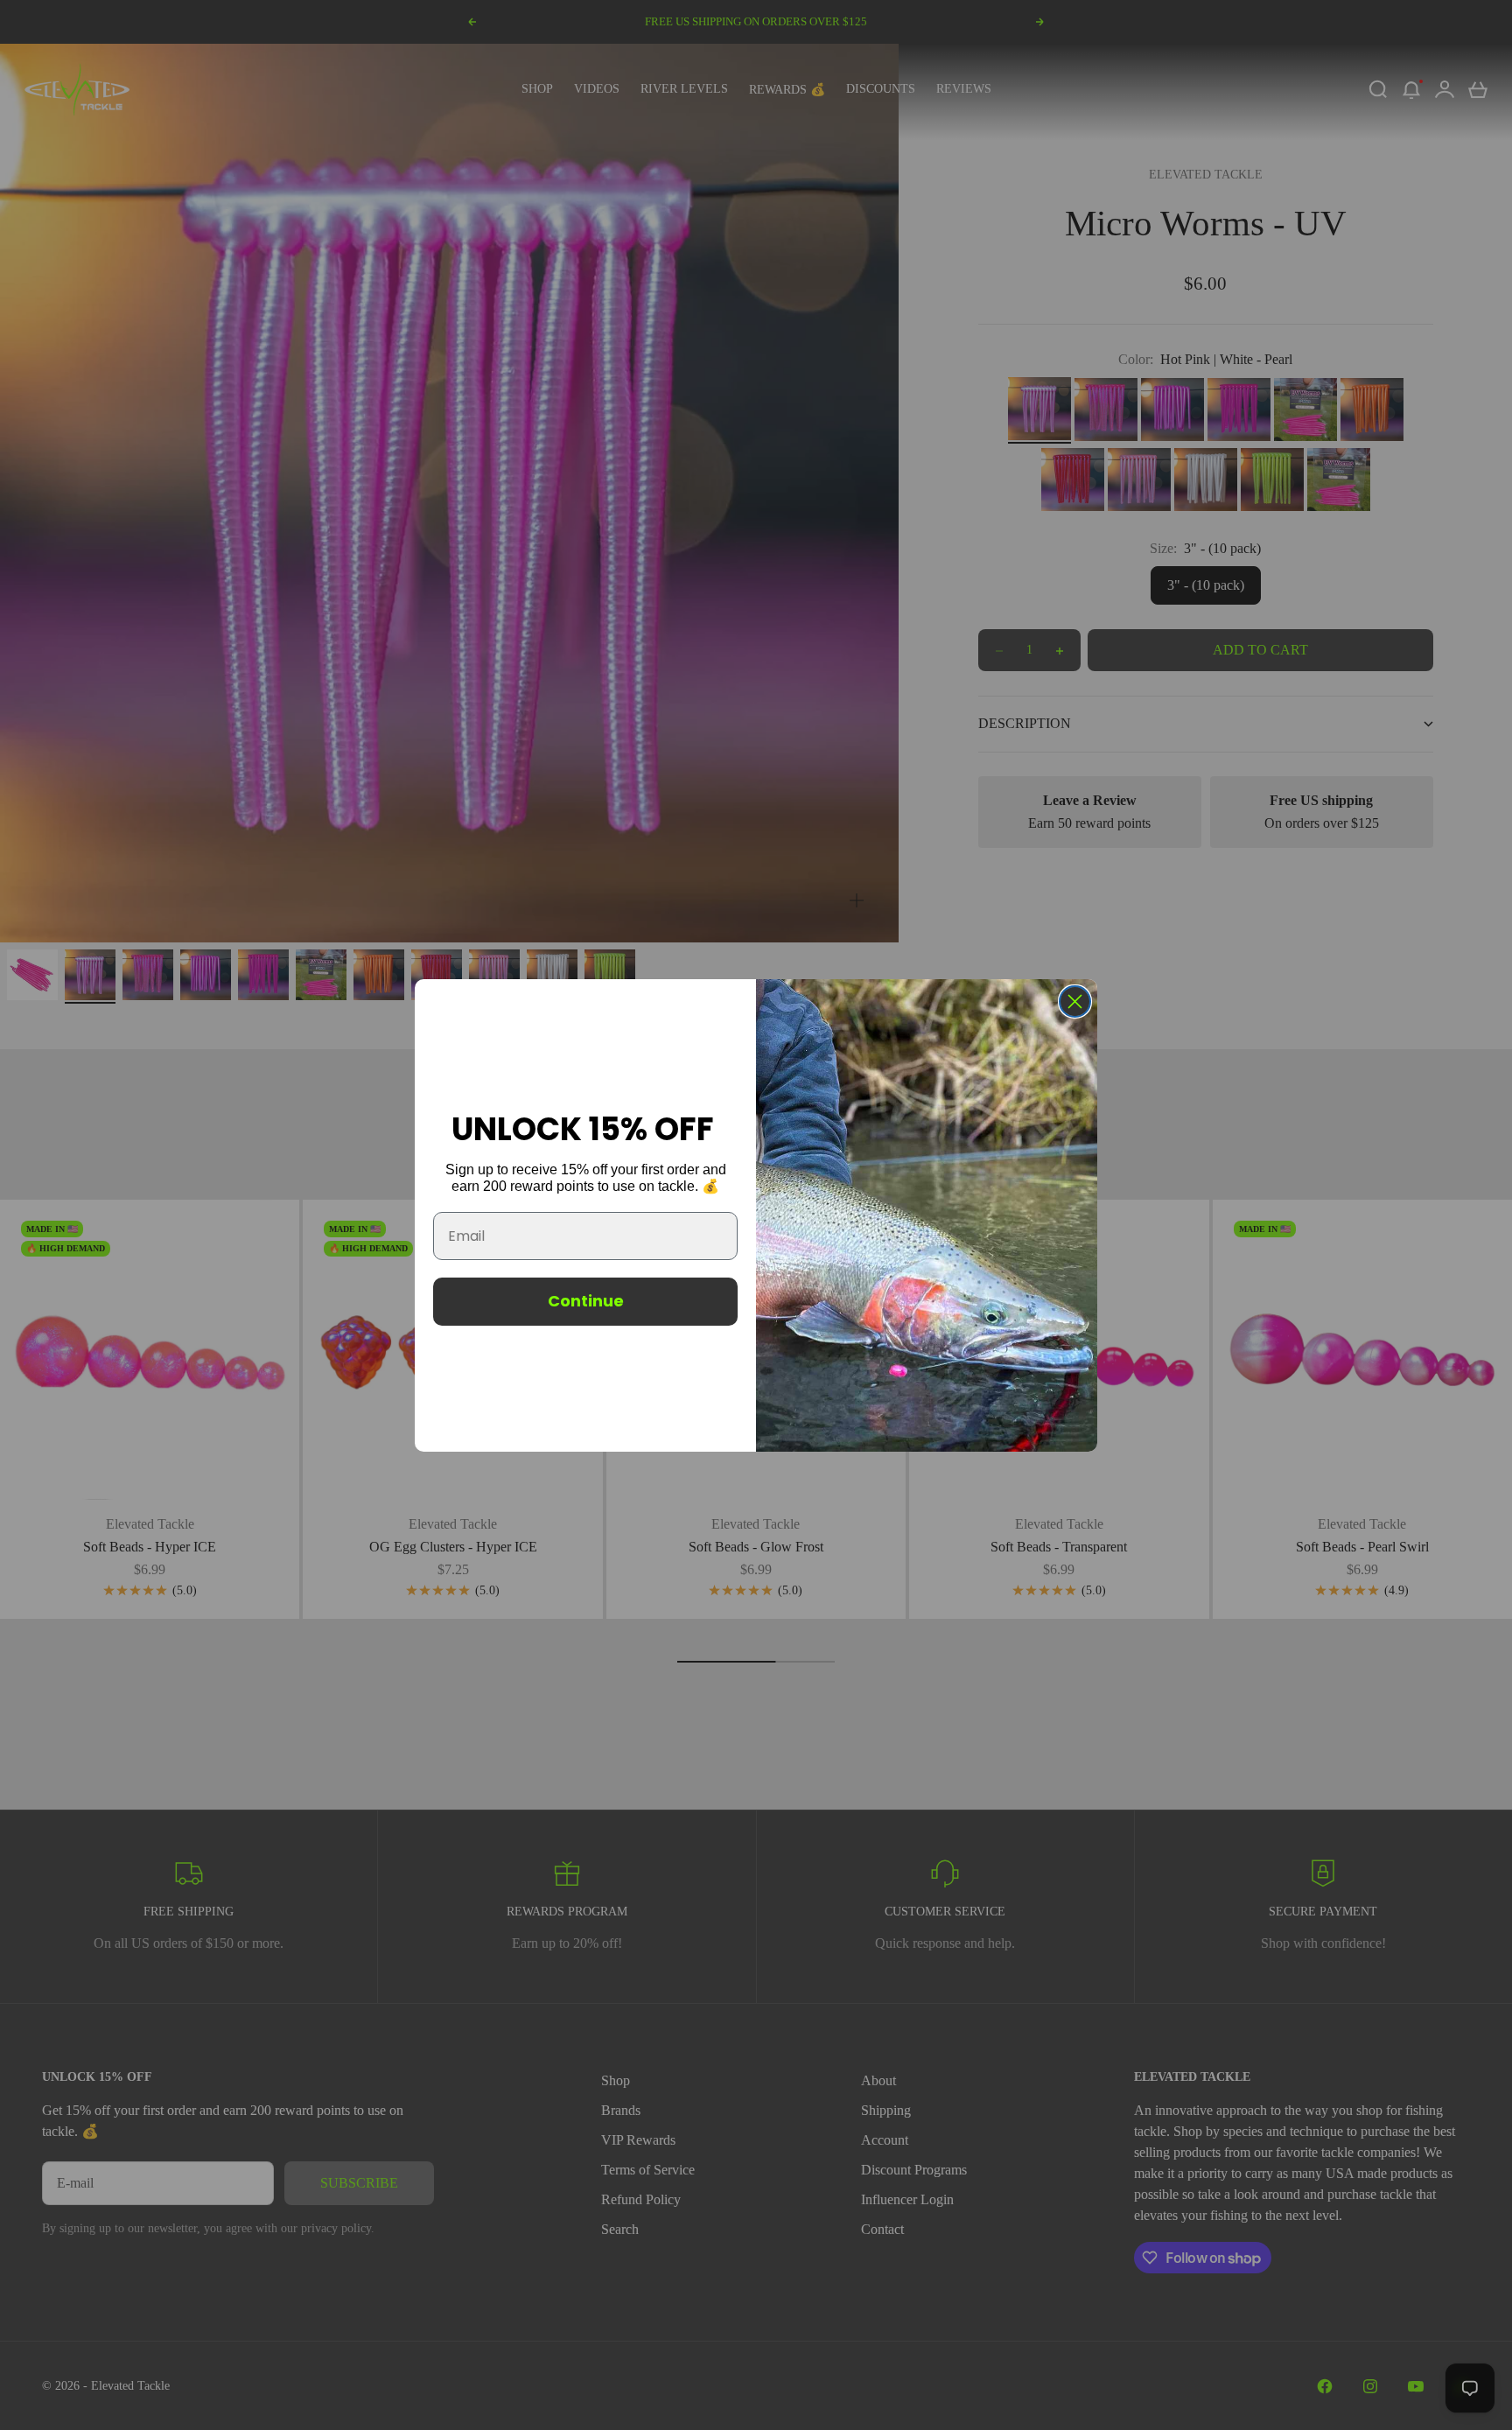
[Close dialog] (1075, 1001)
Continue (586, 1301)
